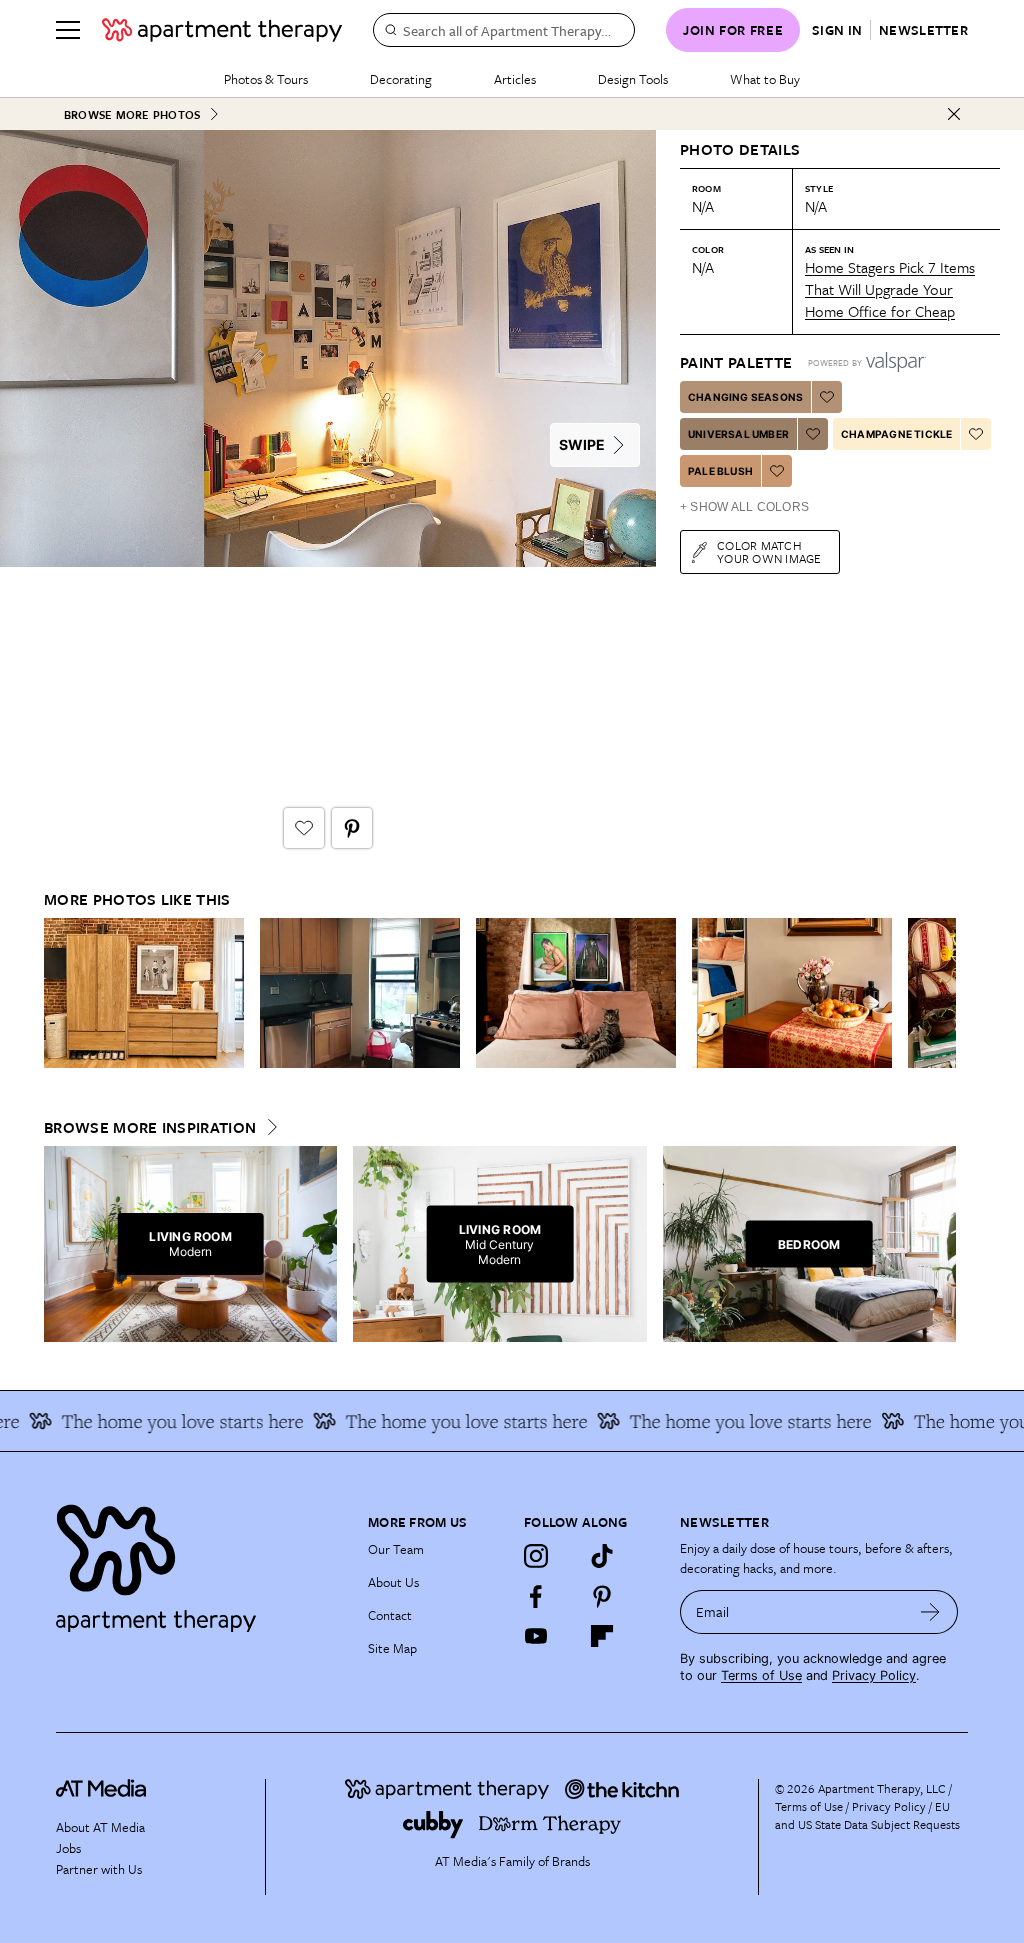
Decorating (401, 79)
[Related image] (144, 993)
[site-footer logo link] (101, 1791)
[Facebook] (536, 1596)
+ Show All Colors (744, 507)
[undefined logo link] (222, 30)
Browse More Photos (132, 114)
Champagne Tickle (896, 434)
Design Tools (633, 79)
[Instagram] (536, 1556)
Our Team (396, 1549)
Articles (515, 79)
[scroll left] (60, 993)
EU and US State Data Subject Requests (867, 1815)
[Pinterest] (602, 1596)
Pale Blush (720, 471)
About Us (393, 1582)
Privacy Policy (874, 1675)
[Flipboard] (602, 1636)
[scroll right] (940, 993)
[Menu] (68, 30)
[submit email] (930, 1612)
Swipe (582, 444)
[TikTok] (602, 1556)
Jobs (68, 1848)
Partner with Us (99, 1869)
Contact (390, 1615)
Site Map (392, 1648)
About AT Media (100, 1827)
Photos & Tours (266, 79)
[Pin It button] (352, 828)
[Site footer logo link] (200, 1563)
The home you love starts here (162, 1421)
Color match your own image (769, 551)
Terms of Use (761, 1675)
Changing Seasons (745, 397)
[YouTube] (536, 1636)
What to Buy (765, 79)
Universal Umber (738, 434)
